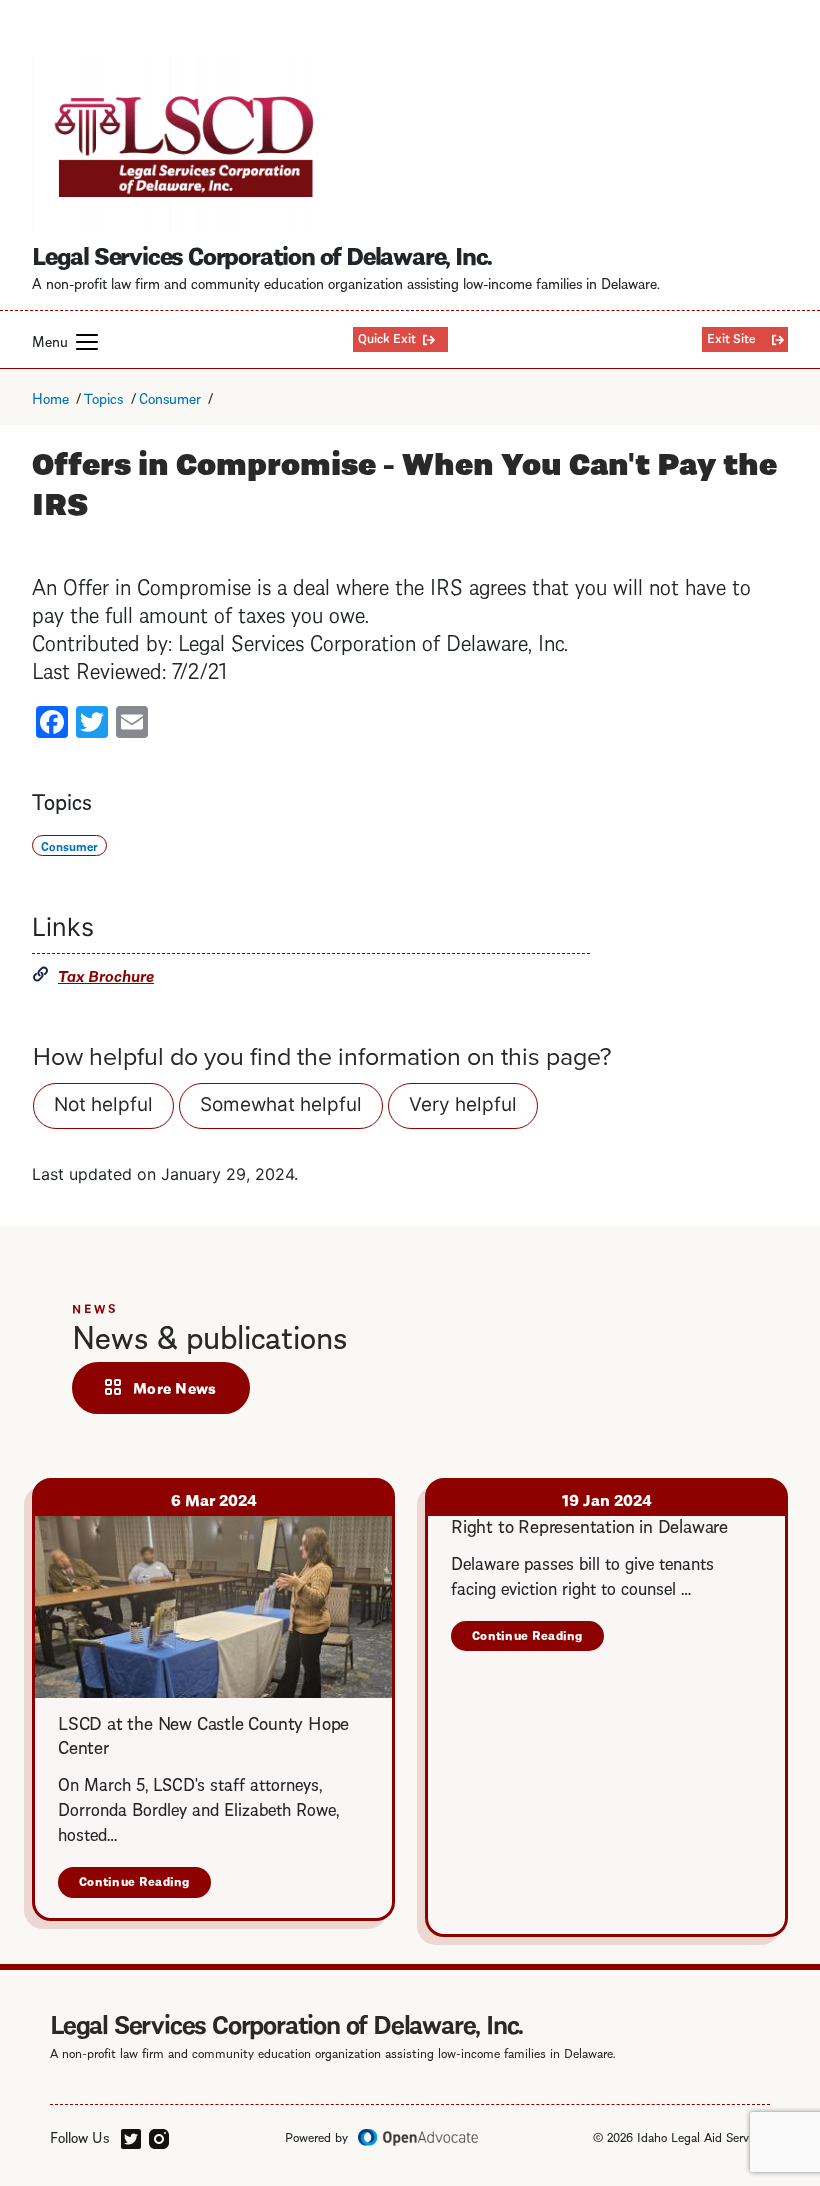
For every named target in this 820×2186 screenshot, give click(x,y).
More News (175, 1387)
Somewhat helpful (281, 1104)
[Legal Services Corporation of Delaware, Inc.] (182, 143)
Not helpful (103, 1104)
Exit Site (731, 337)
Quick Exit (387, 337)
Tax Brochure (106, 974)
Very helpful (463, 1104)
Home (50, 397)
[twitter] (131, 2136)
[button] (87, 342)
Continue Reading (145, 1884)
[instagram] (159, 2136)
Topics (103, 397)
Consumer (170, 397)
